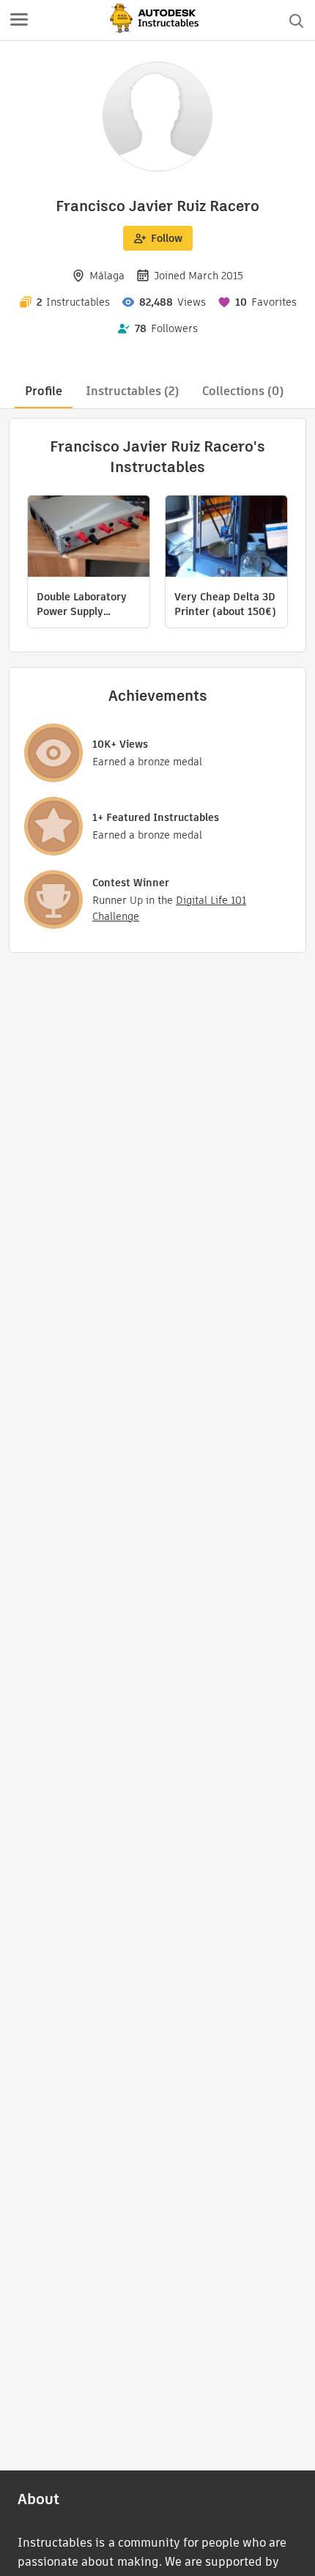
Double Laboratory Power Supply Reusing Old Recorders (82, 604)
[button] (19, 21)
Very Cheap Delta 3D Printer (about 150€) (225, 604)
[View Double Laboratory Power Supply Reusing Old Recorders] (89, 538)
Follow (167, 238)
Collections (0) (243, 391)
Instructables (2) (132, 391)
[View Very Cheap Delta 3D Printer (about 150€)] (226, 538)
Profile (44, 391)
